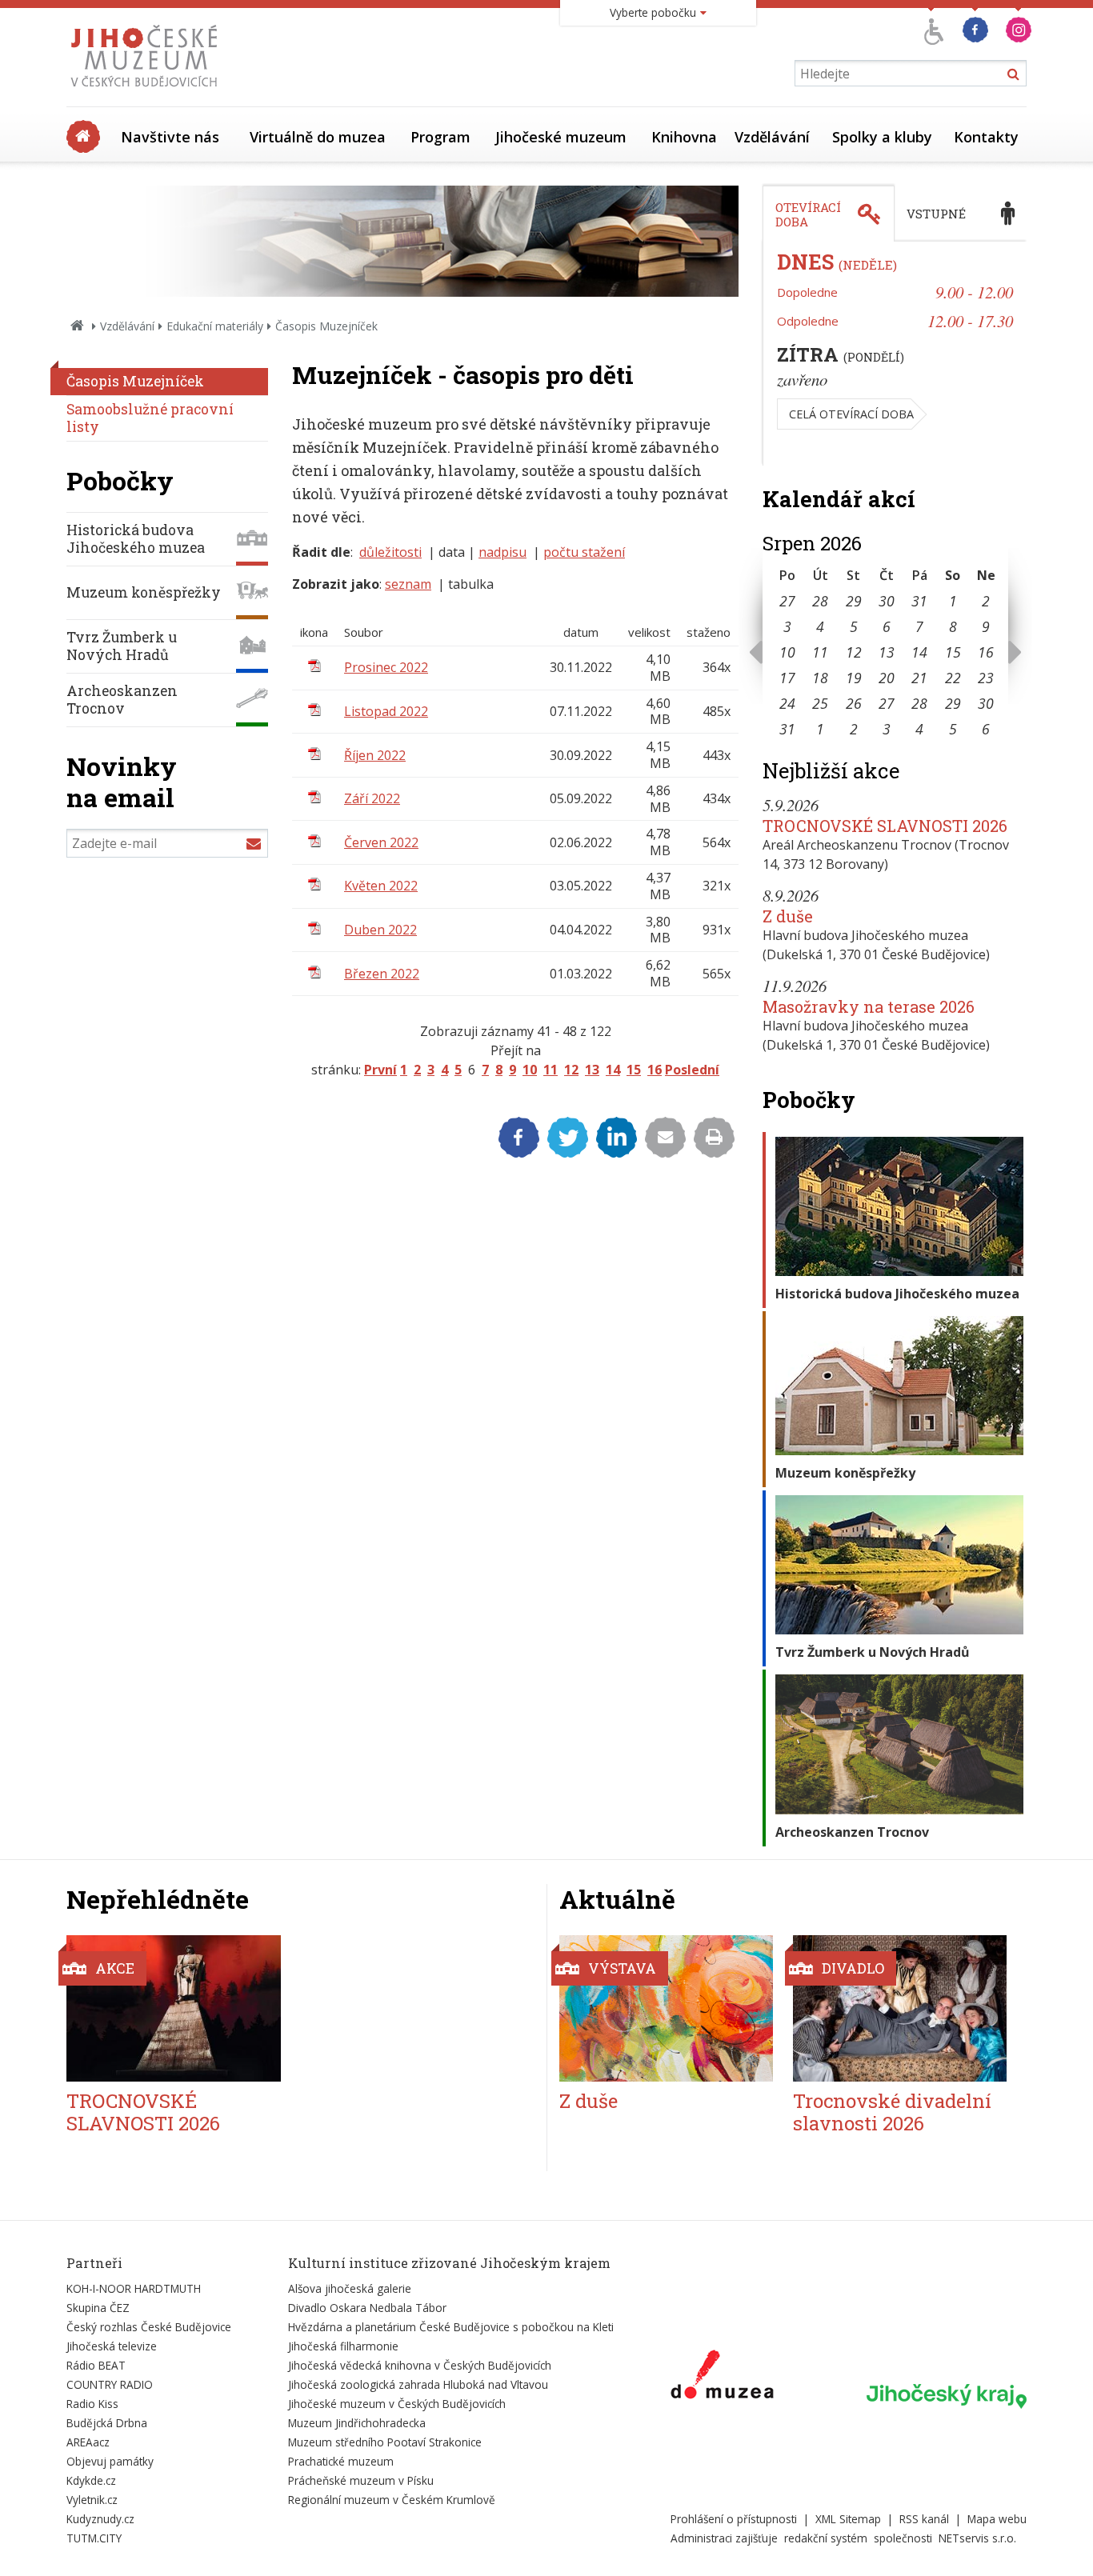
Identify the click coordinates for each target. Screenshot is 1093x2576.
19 (854, 678)
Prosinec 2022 (386, 667)
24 (787, 703)
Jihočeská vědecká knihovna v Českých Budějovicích (420, 2365)
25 (820, 703)
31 (919, 601)
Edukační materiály (215, 326)
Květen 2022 (381, 886)
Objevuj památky (110, 2461)
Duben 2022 (380, 930)
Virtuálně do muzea (318, 137)
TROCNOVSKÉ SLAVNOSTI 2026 (885, 826)
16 (655, 1070)
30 (887, 601)
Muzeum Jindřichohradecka (357, 2423)
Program (440, 137)
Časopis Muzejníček (135, 381)
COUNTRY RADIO (110, 2384)
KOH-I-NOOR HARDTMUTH (134, 2288)
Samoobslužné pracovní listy (150, 418)
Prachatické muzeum (341, 2461)
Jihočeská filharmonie (343, 2346)
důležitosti (390, 552)
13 (592, 1070)
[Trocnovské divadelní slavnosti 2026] (900, 2008)
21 (919, 678)
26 (854, 703)
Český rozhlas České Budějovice (149, 2327)
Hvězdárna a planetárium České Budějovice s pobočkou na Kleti (451, 2327)
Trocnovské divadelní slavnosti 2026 (892, 2112)
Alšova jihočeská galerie (350, 2288)
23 (986, 678)
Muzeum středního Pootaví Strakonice (385, 2442)
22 (953, 678)
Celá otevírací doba (851, 414)
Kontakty (986, 137)
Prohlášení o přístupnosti (734, 2519)
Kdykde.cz (91, 2480)
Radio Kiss (92, 2404)
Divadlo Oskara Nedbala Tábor (367, 2308)
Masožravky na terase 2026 (869, 1006)
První (380, 1070)
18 (820, 678)
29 (854, 601)
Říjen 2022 (375, 755)
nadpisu (502, 552)
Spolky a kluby (882, 137)
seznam (408, 584)
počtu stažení (584, 552)
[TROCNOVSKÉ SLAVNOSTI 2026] (174, 2008)
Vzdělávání (772, 137)
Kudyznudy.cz (100, 2519)
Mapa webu (997, 2519)
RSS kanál (924, 2519)
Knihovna (684, 137)
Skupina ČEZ (98, 2308)
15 (634, 1070)
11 (551, 1070)
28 (820, 601)
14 (613, 1070)
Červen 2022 (381, 842)
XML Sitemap (848, 2519)
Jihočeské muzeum (561, 137)
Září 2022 (372, 798)
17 (787, 678)
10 (530, 1070)
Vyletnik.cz (92, 2500)
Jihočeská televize (112, 2346)
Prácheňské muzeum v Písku (361, 2480)
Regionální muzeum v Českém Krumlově (392, 2500)
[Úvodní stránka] (148, 91)
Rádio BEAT (96, 2365)
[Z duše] (666, 2008)
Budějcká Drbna (107, 2423)
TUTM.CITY (94, 2538)
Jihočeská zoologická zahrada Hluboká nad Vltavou (418, 2384)
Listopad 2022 (386, 711)
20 (887, 678)
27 (787, 601)
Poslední (692, 1070)
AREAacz (88, 2442)
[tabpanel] (895, 354)
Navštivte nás (170, 137)
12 (571, 1070)
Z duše (788, 916)
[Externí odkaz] (722, 2378)
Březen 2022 (382, 974)
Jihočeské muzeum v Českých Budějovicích (397, 2404)
